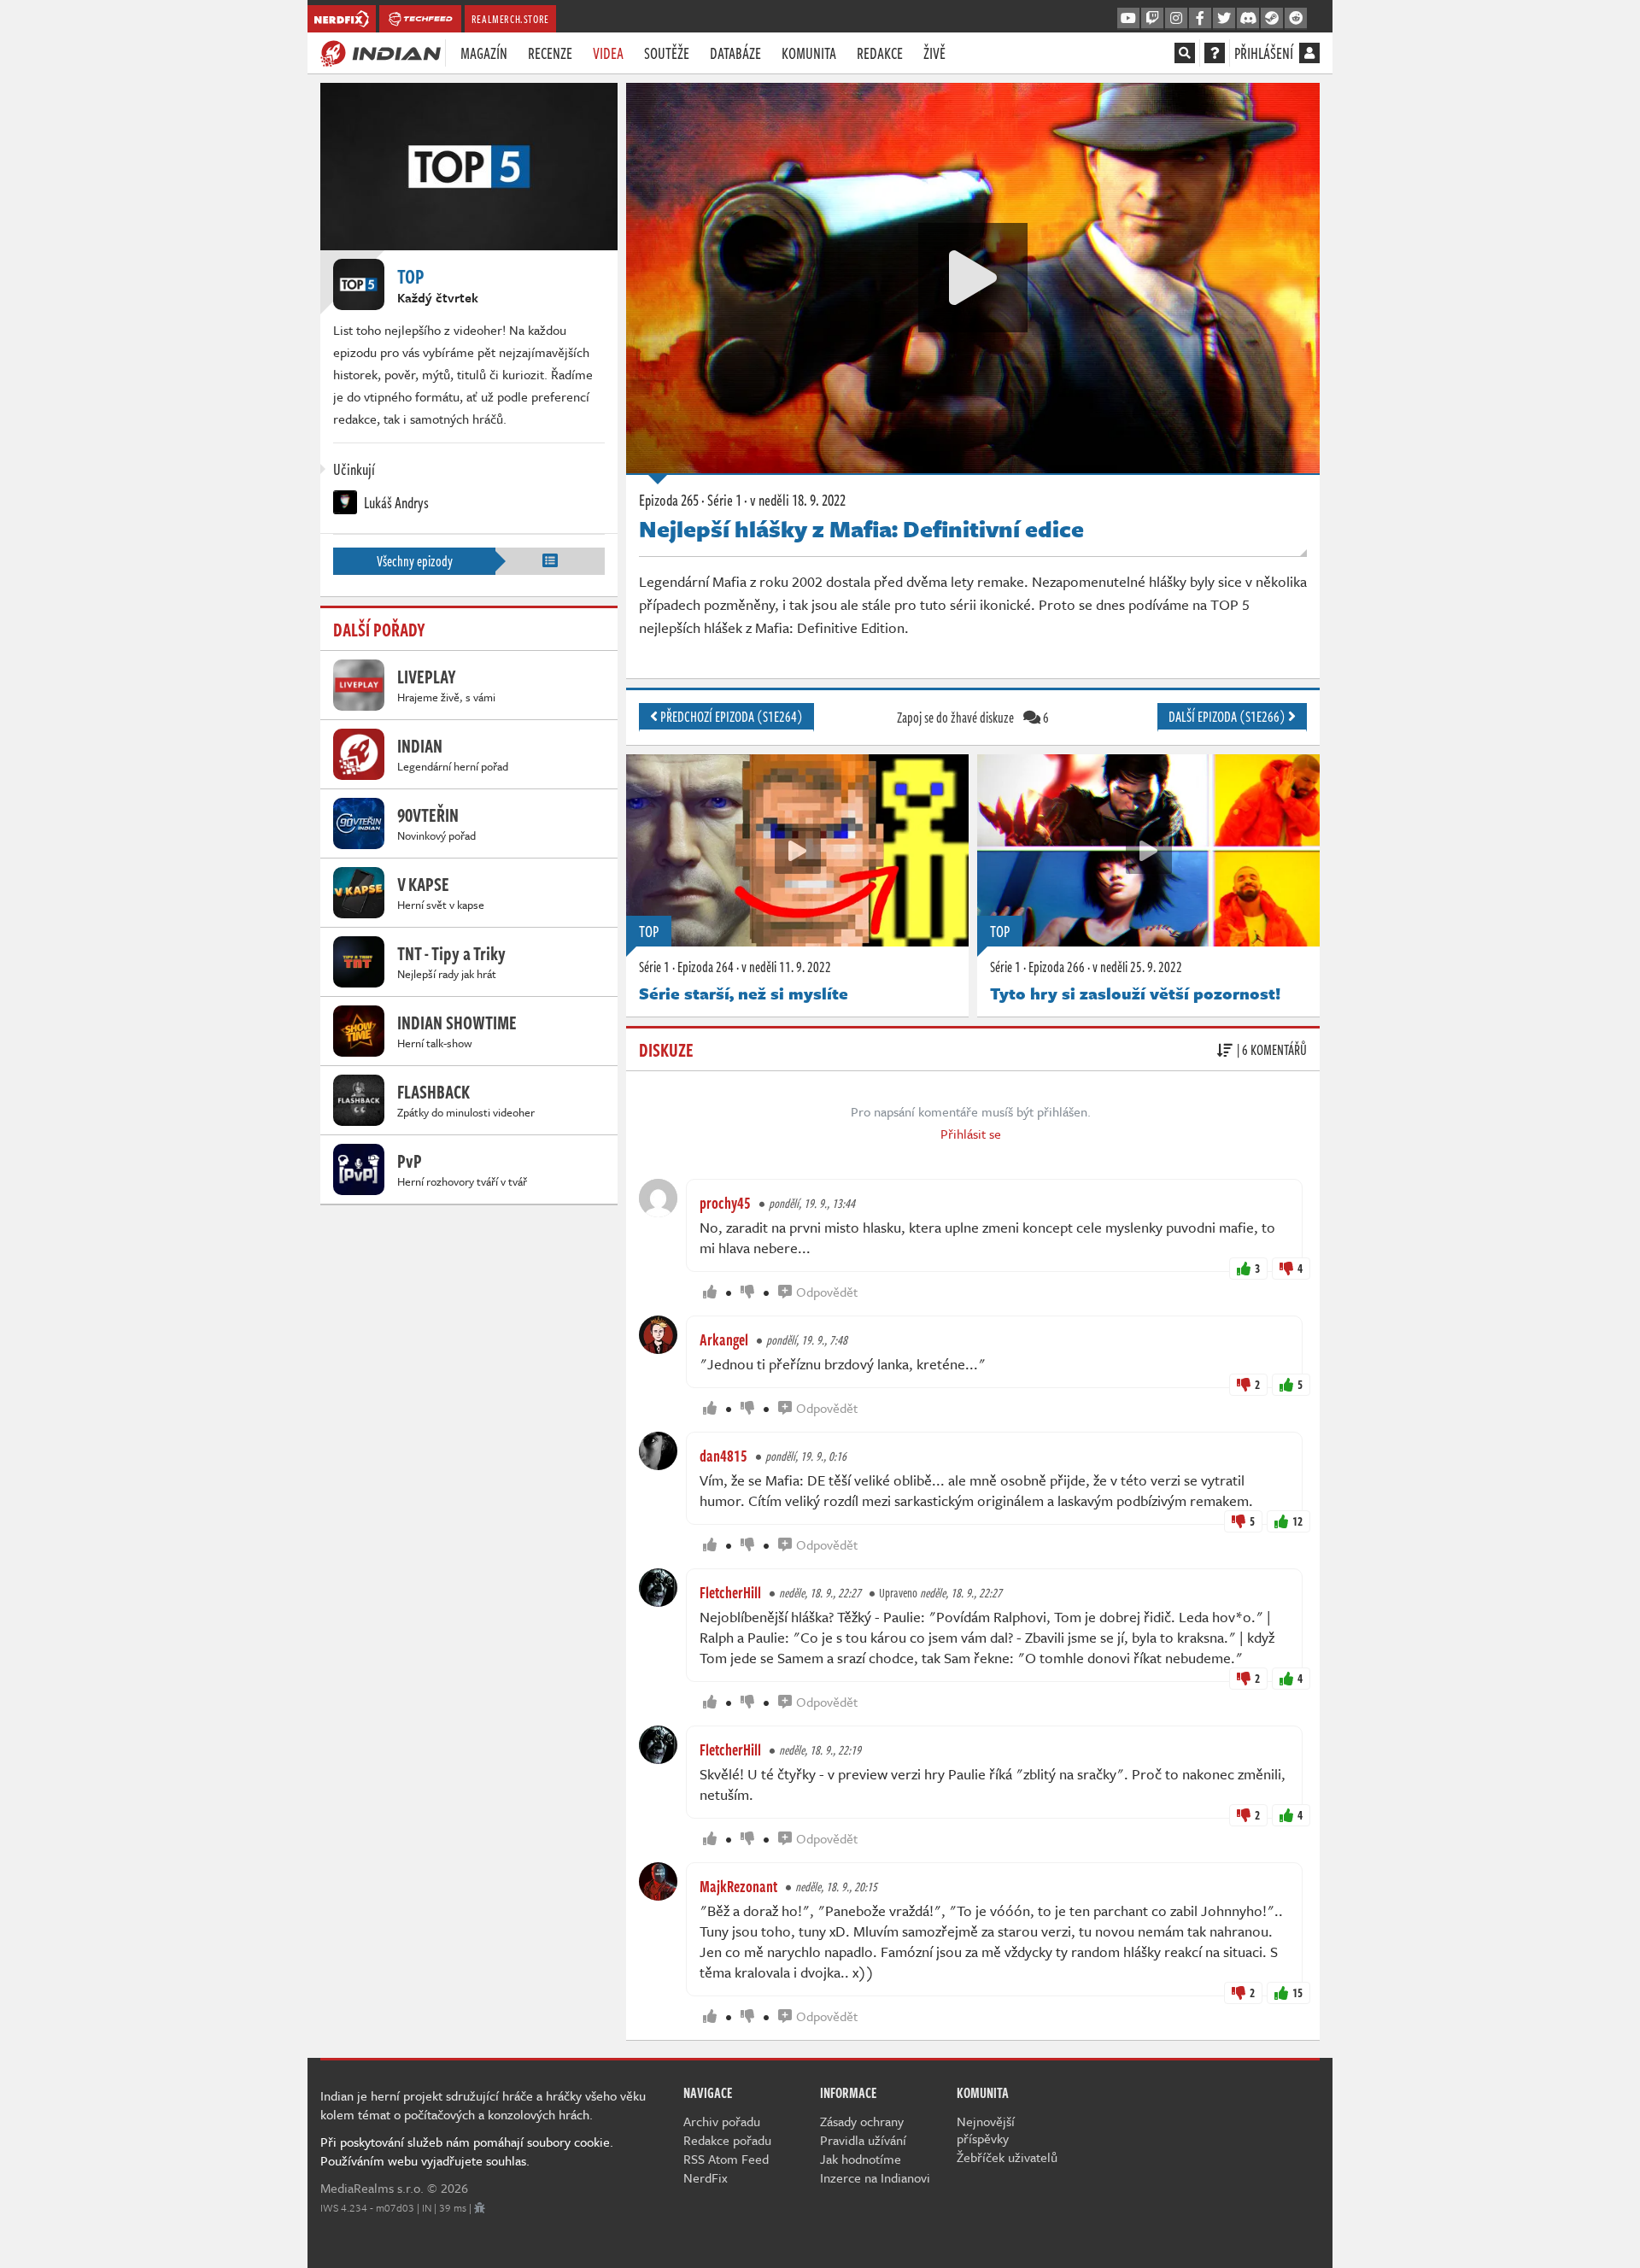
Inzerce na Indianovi (875, 2177)
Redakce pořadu (727, 2140)
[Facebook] (1200, 19)
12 (1297, 1521)
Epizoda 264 (706, 967)
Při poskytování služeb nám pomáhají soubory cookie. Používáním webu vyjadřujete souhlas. (467, 2151)
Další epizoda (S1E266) (1228, 717)
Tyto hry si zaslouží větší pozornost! (1135, 993)
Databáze (735, 53)
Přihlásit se (971, 1134)
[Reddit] (1296, 19)
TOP (649, 931)
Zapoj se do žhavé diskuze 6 (973, 718)
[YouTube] (1128, 19)
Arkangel (724, 1339)
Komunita (809, 53)
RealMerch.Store (510, 19)
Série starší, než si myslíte (744, 993)
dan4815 (723, 1456)
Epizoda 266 (1057, 967)
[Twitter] (1224, 19)
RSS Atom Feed (726, 2159)
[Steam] (1272, 19)
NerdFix (706, 2177)
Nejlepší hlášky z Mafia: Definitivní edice (861, 529)
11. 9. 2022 (786, 967)
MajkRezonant (738, 1886)
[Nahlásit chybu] (480, 2207)
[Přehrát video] (973, 278)
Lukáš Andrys (395, 502)
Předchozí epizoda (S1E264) (730, 717)
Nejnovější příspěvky (986, 2130)
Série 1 (654, 967)
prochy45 (725, 1203)
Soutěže (667, 53)
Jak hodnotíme (861, 2159)
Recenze (550, 53)
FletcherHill (730, 1592)
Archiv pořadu (722, 2121)
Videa (608, 53)
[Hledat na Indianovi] (1185, 53)
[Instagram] (1176, 19)
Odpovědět (827, 1292)
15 (1297, 1993)
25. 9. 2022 (1137, 967)
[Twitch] (1152, 19)
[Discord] (1248, 19)
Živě (934, 53)
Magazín (484, 53)
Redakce (880, 53)
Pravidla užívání (863, 2140)
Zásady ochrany (862, 2121)
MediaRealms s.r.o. (372, 2188)
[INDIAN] (381, 52)
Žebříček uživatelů (1007, 2157)
